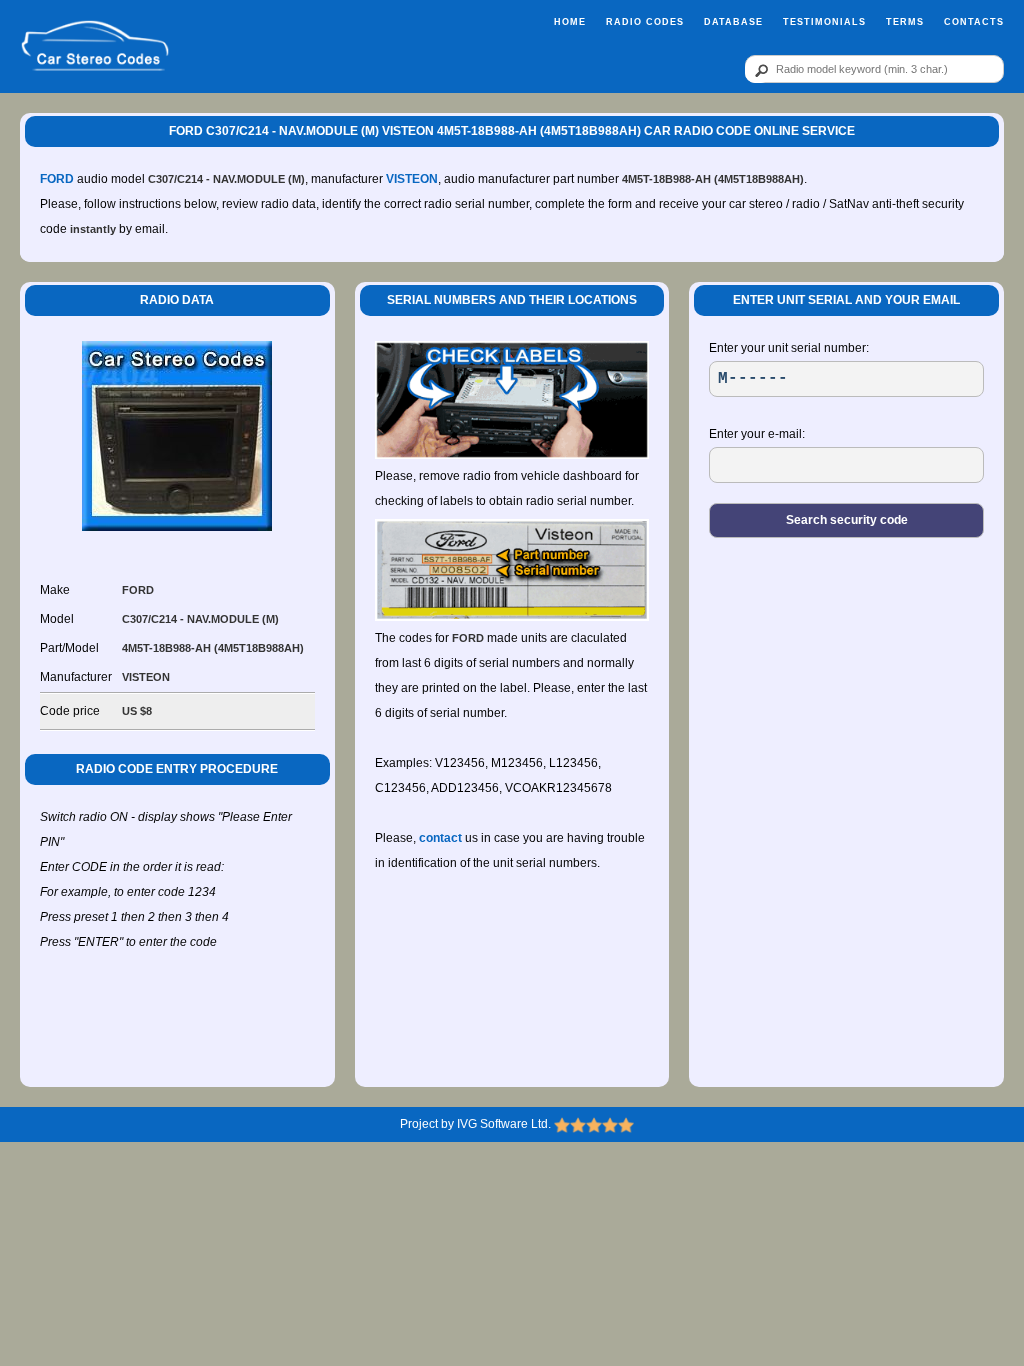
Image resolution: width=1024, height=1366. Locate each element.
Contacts (974, 22)
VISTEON (412, 179)
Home (570, 22)
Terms (905, 22)
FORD (57, 179)
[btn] (758, 70)
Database (733, 22)
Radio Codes (645, 22)
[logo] (95, 46)
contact (440, 838)
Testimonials (824, 22)
